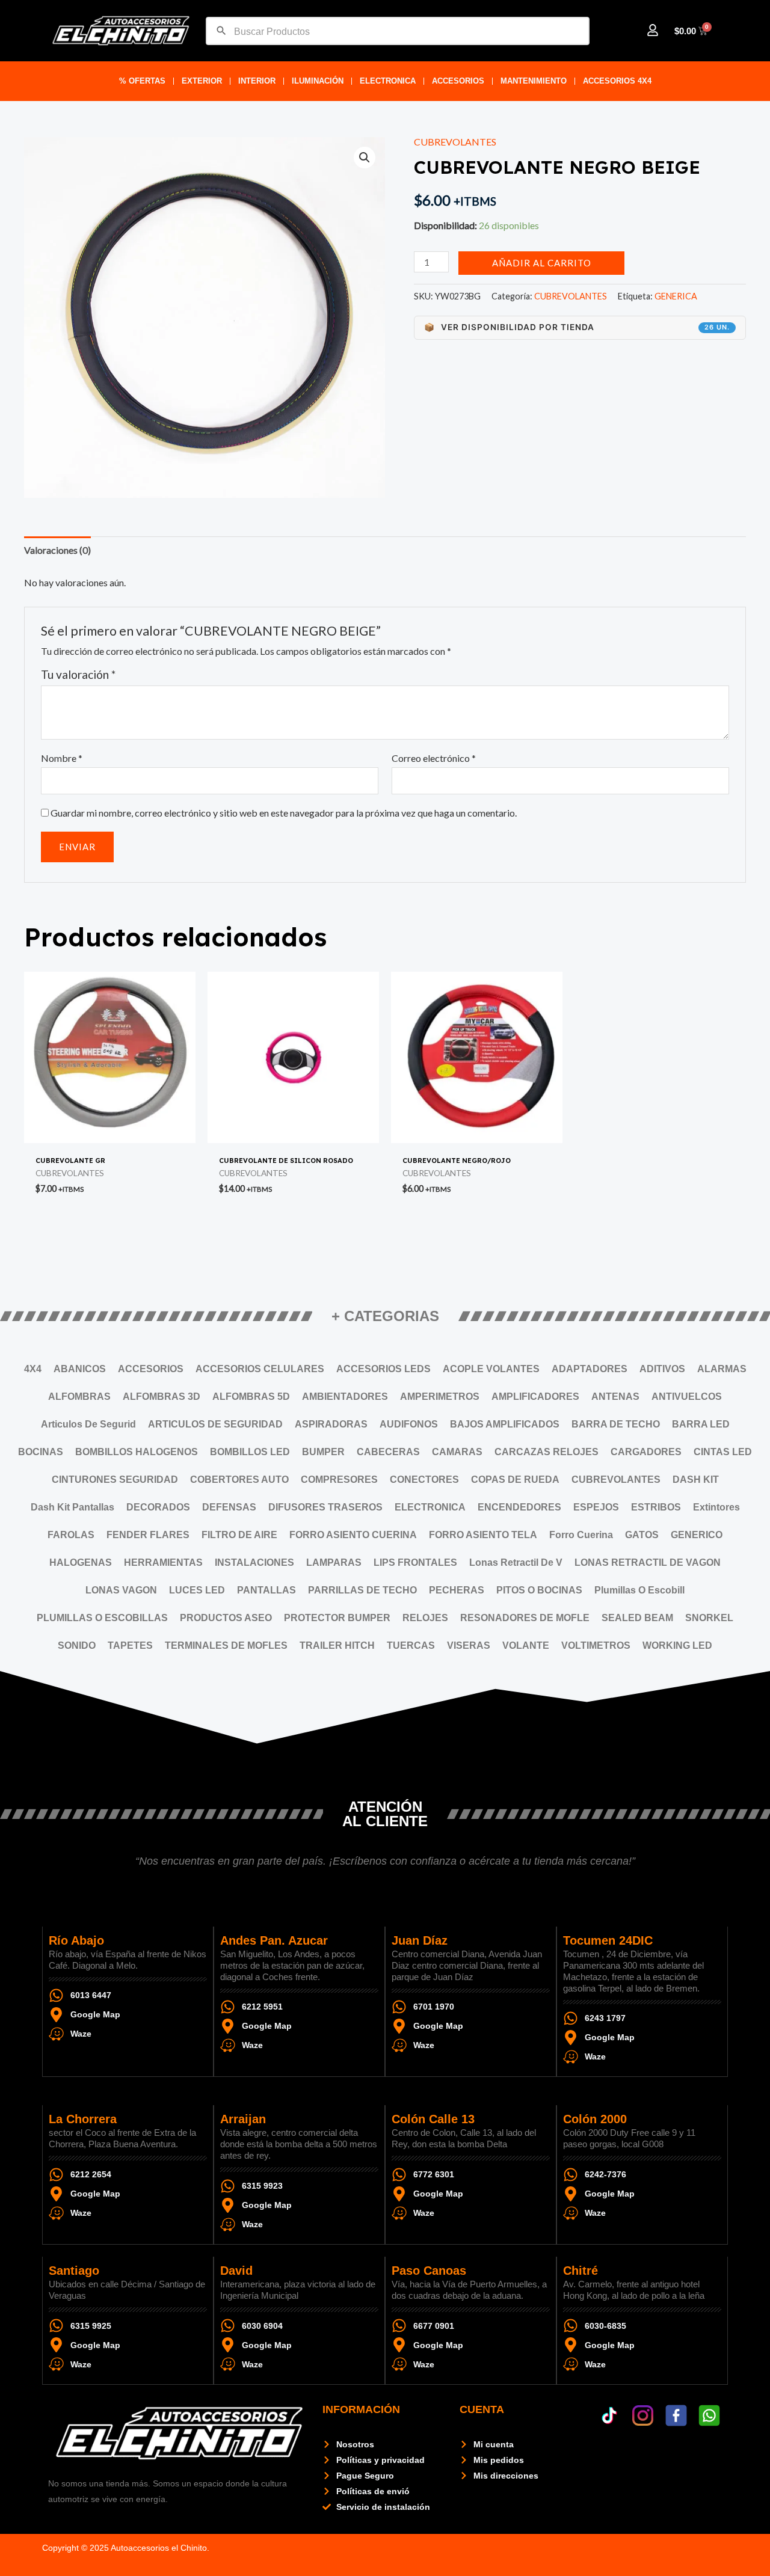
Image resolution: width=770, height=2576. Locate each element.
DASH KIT (696, 1480)
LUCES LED (197, 1590)
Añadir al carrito (542, 263)
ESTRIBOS (656, 1507)
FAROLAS (71, 1535)
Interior (257, 81)
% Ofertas (142, 81)
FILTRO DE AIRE (239, 1535)
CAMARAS (457, 1452)
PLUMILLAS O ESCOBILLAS (102, 1618)
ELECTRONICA (388, 81)
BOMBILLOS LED (250, 1452)
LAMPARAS (334, 1562)
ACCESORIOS (458, 81)
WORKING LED (677, 1645)
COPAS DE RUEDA (515, 1480)
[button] (365, 158)
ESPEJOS (596, 1507)
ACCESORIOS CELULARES (260, 1369)
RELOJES (425, 1618)
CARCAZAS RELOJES (547, 1452)
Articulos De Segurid (88, 1424)
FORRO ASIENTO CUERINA (353, 1535)
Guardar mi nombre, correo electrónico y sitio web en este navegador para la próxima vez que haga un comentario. (284, 813)
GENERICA (676, 296)
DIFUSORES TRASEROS (325, 1507)
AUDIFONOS (409, 1424)
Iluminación (318, 81)
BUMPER (323, 1452)
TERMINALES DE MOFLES (226, 1645)
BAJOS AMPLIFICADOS (505, 1424)
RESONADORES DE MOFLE (525, 1618)
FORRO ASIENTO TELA (483, 1535)
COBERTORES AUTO (239, 1480)
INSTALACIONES (254, 1562)
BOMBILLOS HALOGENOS (137, 1452)
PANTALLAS (266, 1590)
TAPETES (130, 1645)
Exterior (202, 81)
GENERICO (697, 1535)
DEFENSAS (229, 1507)
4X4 (33, 1369)
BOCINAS (41, 1452)
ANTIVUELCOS (687, 1397)
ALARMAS (722, 1369)
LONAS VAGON (121, 1590)
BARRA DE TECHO (616, 1424)
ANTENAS (615, 1397)
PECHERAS (457, 1590)
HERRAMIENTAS (163, 1562)
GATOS (642, 1535)
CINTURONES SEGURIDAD (115, 1480)
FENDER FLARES (148, 1535)
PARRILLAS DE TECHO (362, 1590)
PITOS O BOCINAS (539, 1590)
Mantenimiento (534, 81)
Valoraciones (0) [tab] (57, 550)
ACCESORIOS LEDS (383, 1369)
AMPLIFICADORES (535, 1397)
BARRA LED (701, 1424)
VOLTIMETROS (596, 1645)
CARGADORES (646, 1452)
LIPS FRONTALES (415, 1562)
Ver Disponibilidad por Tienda (577, 327)
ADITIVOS (662, 1369)
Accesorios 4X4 (617, 81)
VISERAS (469, 1645)
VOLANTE (526, 1645)
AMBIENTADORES (345, 1397)
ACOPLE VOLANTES (491, 1369)
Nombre (62, 758)
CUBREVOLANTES (455, 142)
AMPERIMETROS (440, 1397)
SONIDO (77, 1645)
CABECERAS (388, 1452)
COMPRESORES (339, 1480)
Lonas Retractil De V (516, 1562)
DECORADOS (158, 1507)
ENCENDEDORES (519, 1507)
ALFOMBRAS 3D (162, 1397)
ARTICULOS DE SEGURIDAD (215, 1424)
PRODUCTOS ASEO (226, 1618)
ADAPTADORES (590, 1369)
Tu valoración (78, 674)
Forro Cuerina (581, 1535)
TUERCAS (411, 1645)
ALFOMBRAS (79, 1397)
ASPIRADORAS (331, 1424)
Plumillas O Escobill (639, 1590)
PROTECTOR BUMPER (337, 1618)
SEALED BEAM (637, 1618)
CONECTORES (424, 1480)
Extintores (716, 1507)
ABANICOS (80, 1369)
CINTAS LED (723, 1452)
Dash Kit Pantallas (72, 1507)
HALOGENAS (81, 1562)
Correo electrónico (434, 758)
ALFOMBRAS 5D (251, 1397)
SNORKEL (709, 1618)
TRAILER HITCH (337, 1645)
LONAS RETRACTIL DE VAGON (648, 1562)
